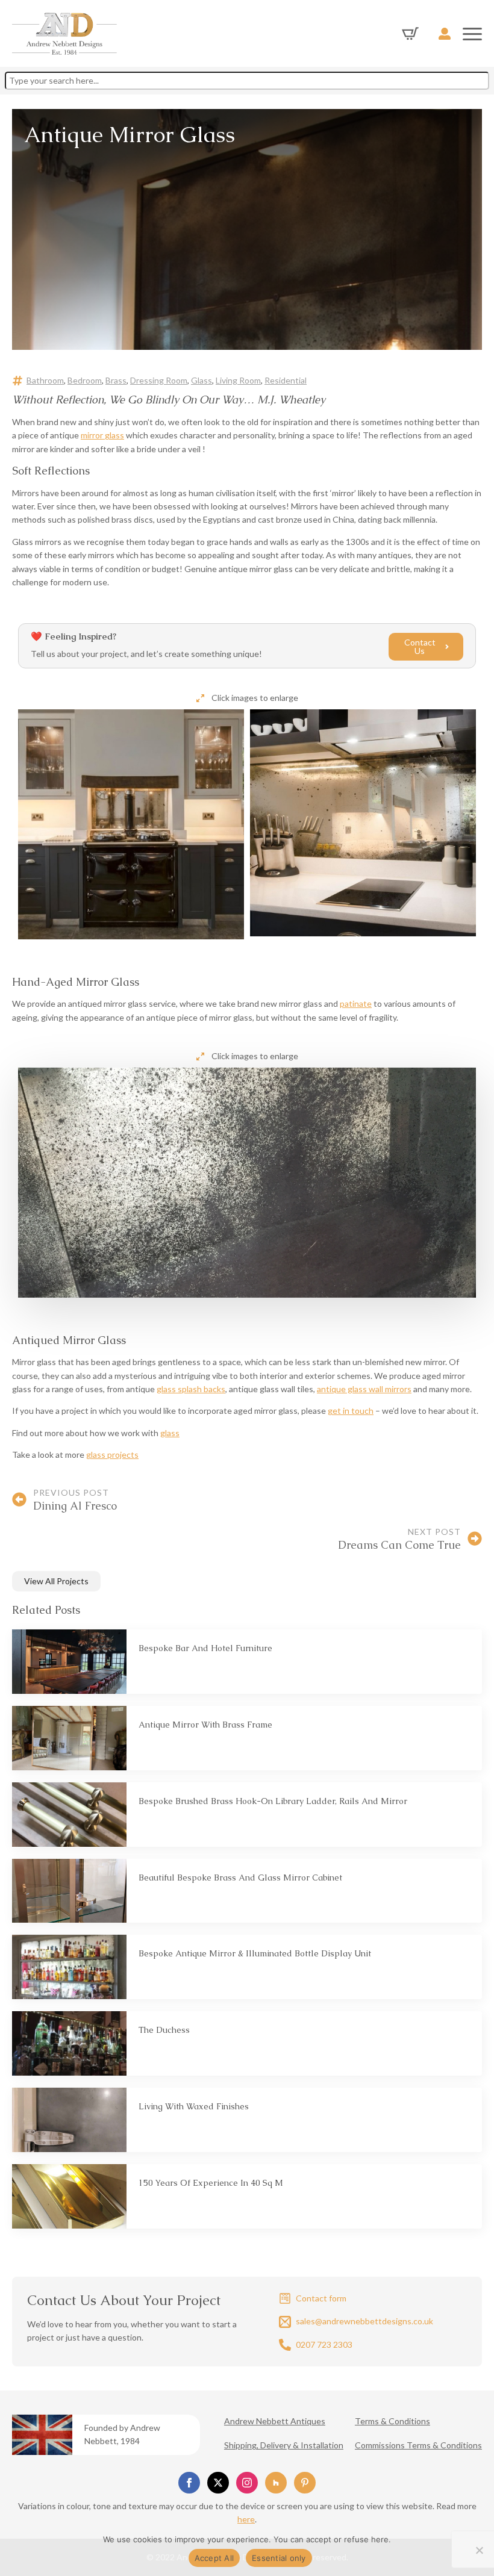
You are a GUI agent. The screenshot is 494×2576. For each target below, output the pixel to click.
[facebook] (189, 2483)
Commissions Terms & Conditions (418, 2445)
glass (170, 1433)
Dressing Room (159, 380)
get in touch (351, 1411)
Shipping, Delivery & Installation (284, 2445)
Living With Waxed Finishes (194, 2106)
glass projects (112, 1454)
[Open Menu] (472, 34)
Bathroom (45, 380)
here (246, 2519)
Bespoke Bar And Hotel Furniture (205, 1648)
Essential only (279, 2558)
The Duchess (164, 2030)
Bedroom (85, 380)
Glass (202, 380)
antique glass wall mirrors (364, 1389)
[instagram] (247, 2483)
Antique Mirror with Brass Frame (205, 1725)
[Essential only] (479, 2550)
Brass (116, 380)
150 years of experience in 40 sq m (211, 2183)
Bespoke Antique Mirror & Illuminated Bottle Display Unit (255, 1953)
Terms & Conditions (392, 2421)
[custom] (276, 2483)
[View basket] (410, 34)
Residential (286, 380)
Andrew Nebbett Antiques (275, 2421)
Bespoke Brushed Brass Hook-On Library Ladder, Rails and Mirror (273, 1801)
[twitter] (218, 2483)
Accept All (214, 2558)
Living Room (238, 380)
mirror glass (102, 435)
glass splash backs (191, 1389)
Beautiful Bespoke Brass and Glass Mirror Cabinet (240, 1878)
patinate (356, 1003)
